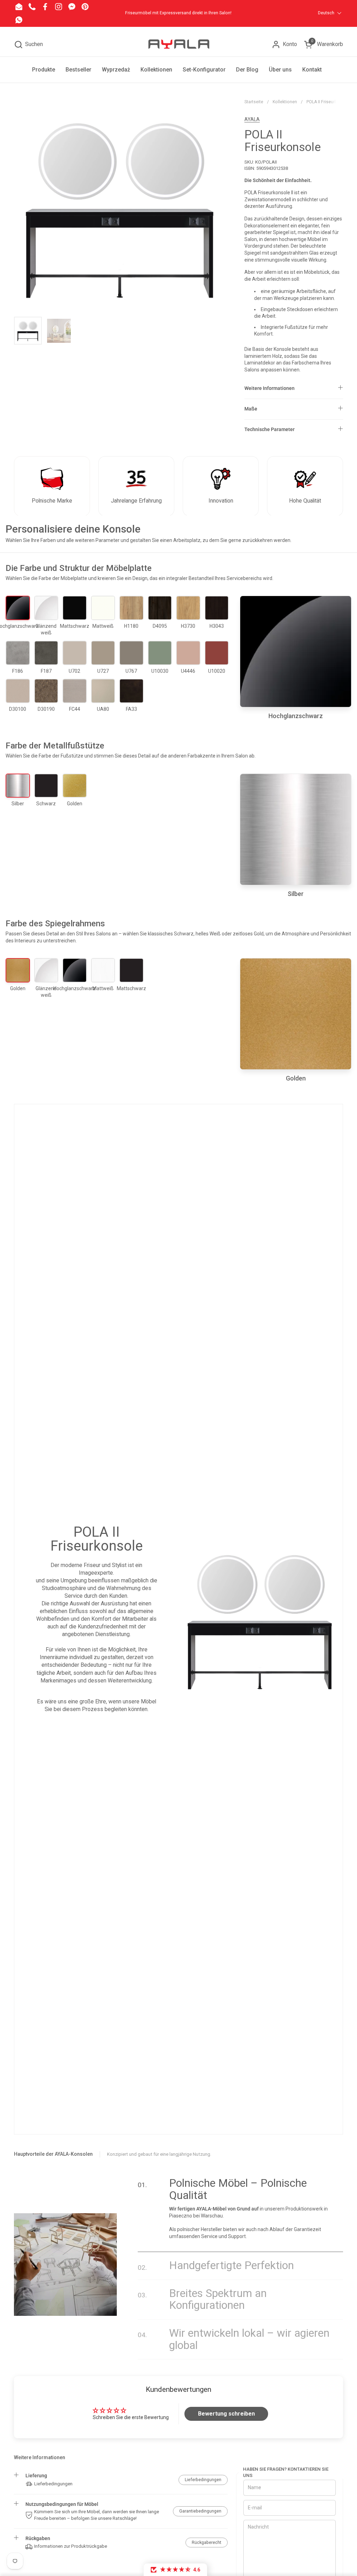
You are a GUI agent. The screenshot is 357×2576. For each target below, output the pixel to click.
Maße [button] (251, 409)
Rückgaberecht (207, 2543)
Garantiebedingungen (200, 2511)
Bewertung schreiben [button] (226, 2414)
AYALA (252, 119)
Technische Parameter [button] (269, 429)
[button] (28, 44)
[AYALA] (178, 44)
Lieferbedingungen (203, 2480)
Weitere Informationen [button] (269, 388)
